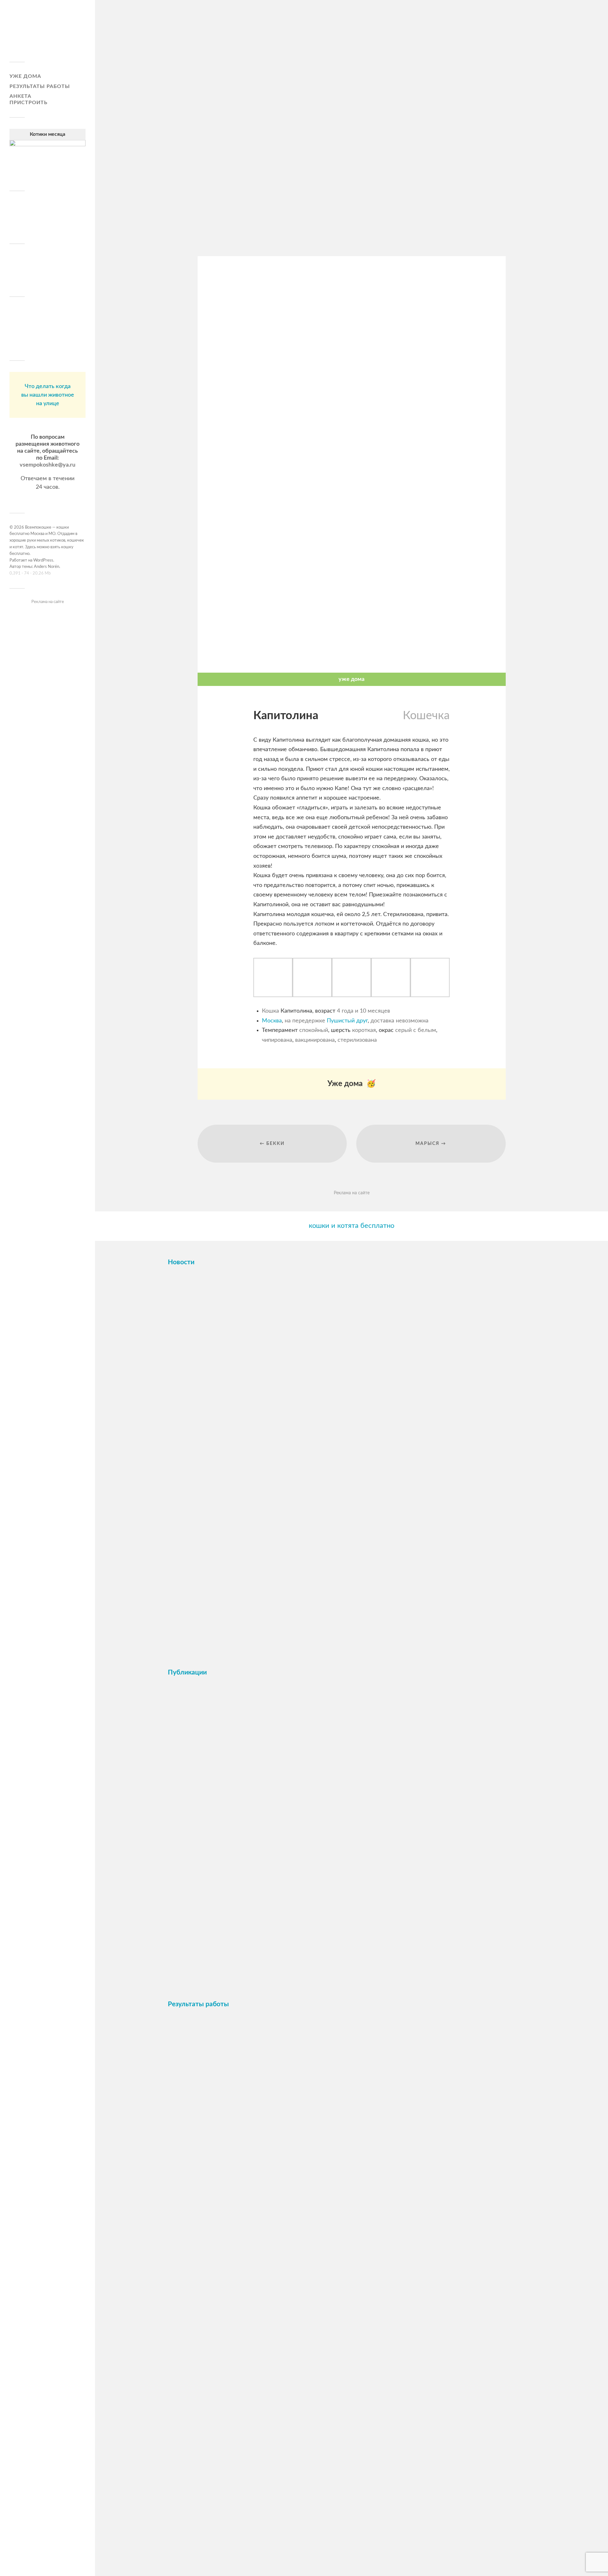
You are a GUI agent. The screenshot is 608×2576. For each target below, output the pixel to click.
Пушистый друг (347, 1021)
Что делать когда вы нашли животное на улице (48, 395)
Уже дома (25, 76)
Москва (272, 1021)
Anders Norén (47, 567)
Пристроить (28, 103)
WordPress (43, 560)
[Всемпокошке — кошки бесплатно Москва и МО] (47, 33)
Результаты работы (40, 86)
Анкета (20, 96)
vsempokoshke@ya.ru (47, 465)
